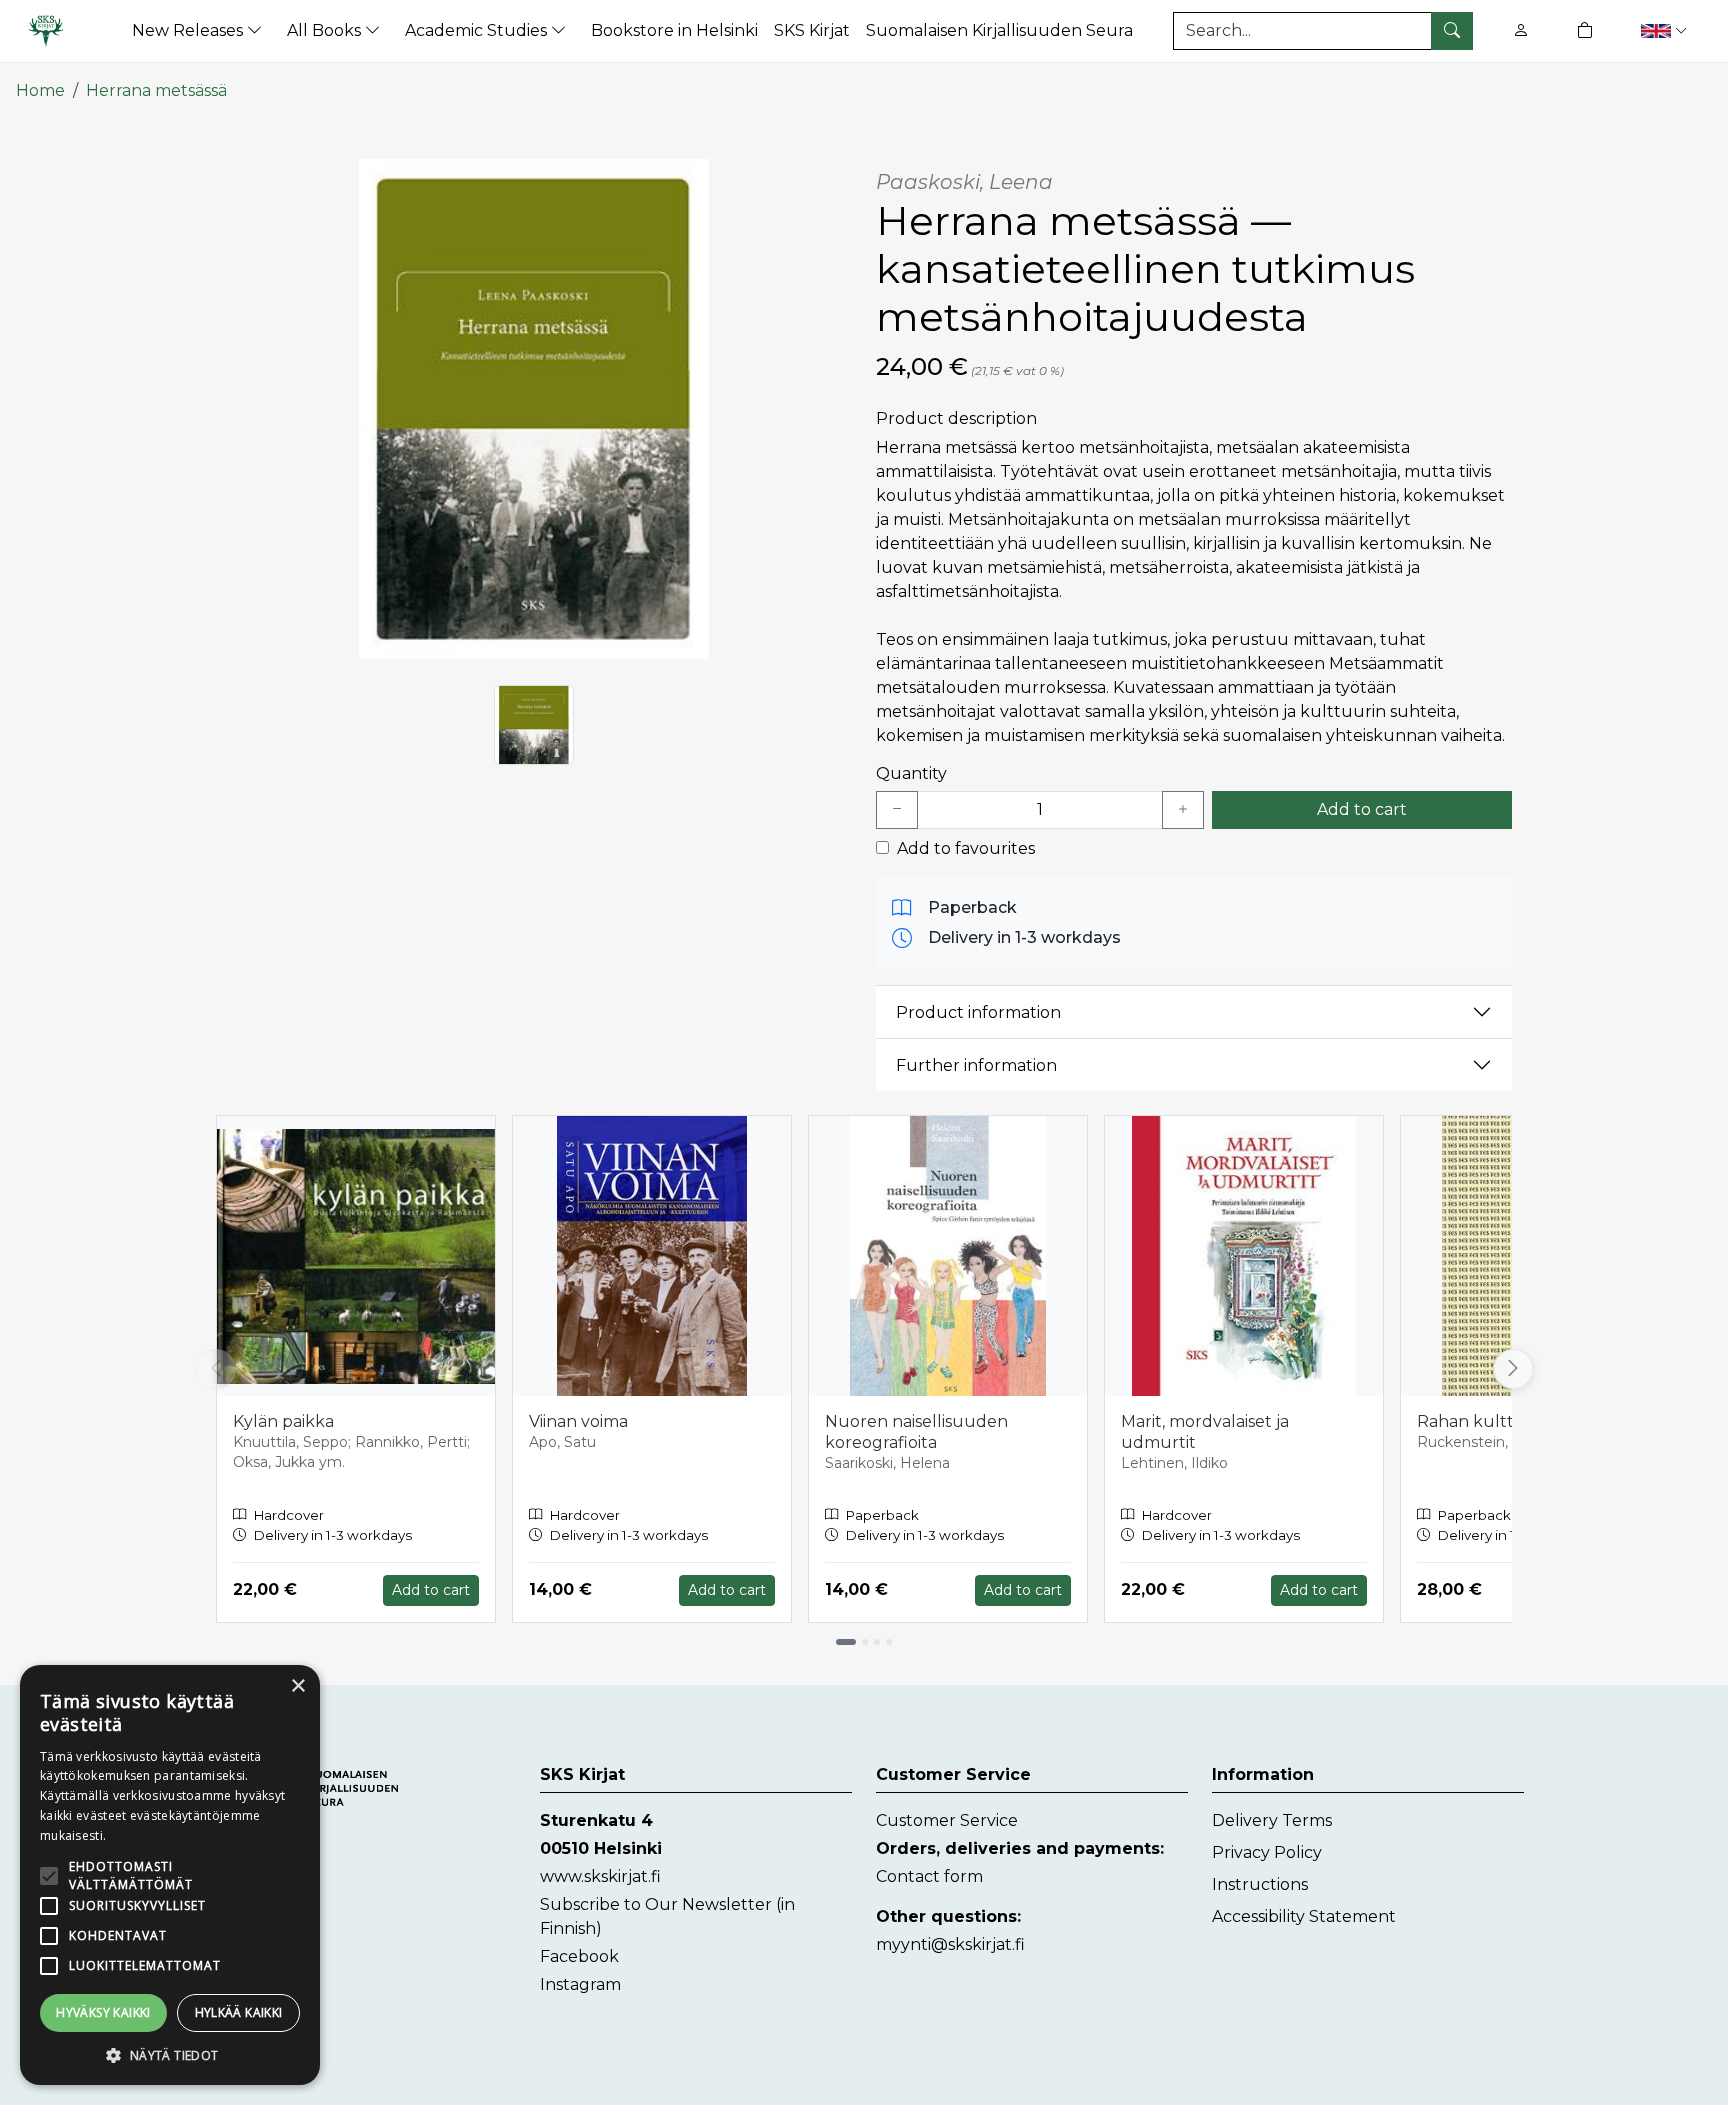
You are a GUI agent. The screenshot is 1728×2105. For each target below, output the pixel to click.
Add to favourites (966, 848)
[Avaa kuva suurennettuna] (534, 409)
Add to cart (1362, 809)
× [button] (297, 1686)
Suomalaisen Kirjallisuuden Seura (999, 30)
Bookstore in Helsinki (674, 30)
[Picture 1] (534, 725)
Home (40, 90)
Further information (976, 1065)
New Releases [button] (189, 30)
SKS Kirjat (812, 30)
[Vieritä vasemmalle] (216, 1369)
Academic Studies (478, 30)
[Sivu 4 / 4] (889, 1642)
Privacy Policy (1267, 1852)
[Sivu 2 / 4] (865, 1642)
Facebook (579, 1956)
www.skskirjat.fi (600, 1876)
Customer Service (947, 1820)
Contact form (929, 1876)
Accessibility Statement (1304, 1916)
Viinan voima (578, 1421)
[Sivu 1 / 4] (846, 1642)
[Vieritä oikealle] (1512, 1369)
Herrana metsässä (156, 90)
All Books (326, 30)
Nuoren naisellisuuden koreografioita (916, 1432)
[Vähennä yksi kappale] (897, 810)
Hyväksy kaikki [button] (103, 2012)
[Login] (1521, 30)
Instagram (580, 1984)
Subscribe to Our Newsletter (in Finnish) (667, 1916)
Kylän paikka (283, 1421)
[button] (1666, 30)
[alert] (170, 1875)
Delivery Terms (1272, 1820)
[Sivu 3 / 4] (877, 1642)
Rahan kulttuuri (1482, 1421)
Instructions (1260, 1884)
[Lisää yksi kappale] (1183, 810)
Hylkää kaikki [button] (239, 2012)
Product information (978, 1012)
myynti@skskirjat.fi (950, 1944)
